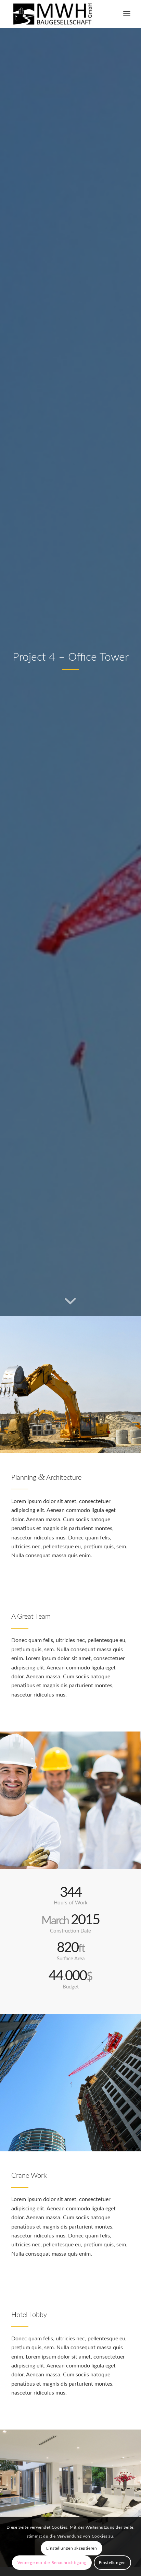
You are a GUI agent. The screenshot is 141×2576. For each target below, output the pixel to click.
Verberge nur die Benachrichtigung (52, 2563)
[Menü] (127, 14)
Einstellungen (112, 2563)
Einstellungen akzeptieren (72, 2548)
